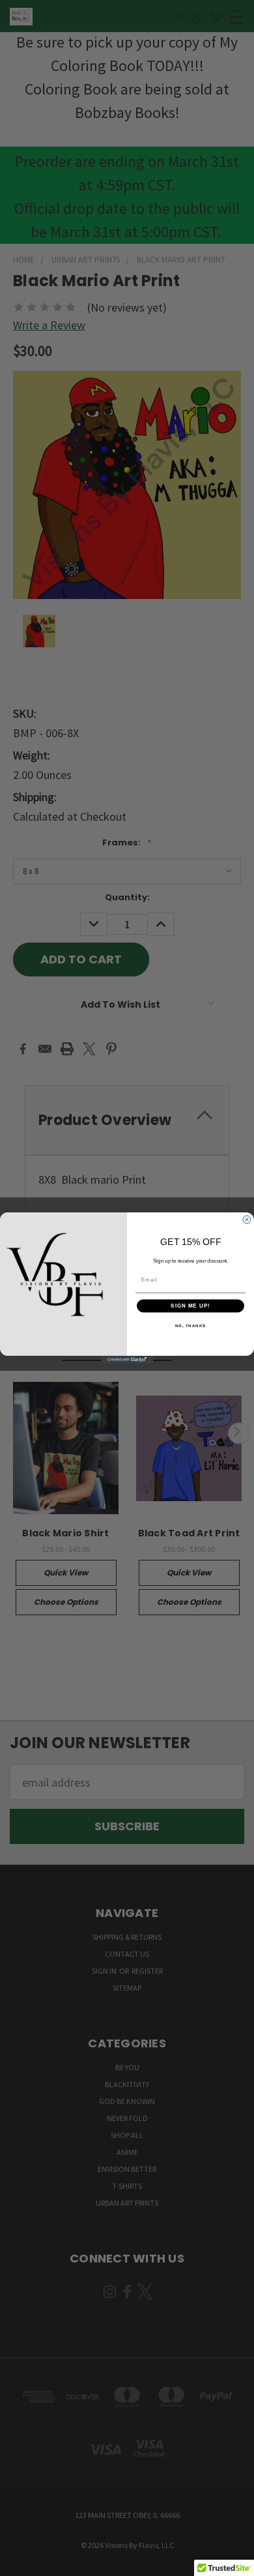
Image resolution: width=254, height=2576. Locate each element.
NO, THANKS (191, 1325)
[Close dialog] (247, 1220)
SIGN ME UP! (190, 1306)
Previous (22, 2563)
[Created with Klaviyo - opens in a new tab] (127, 1360)
